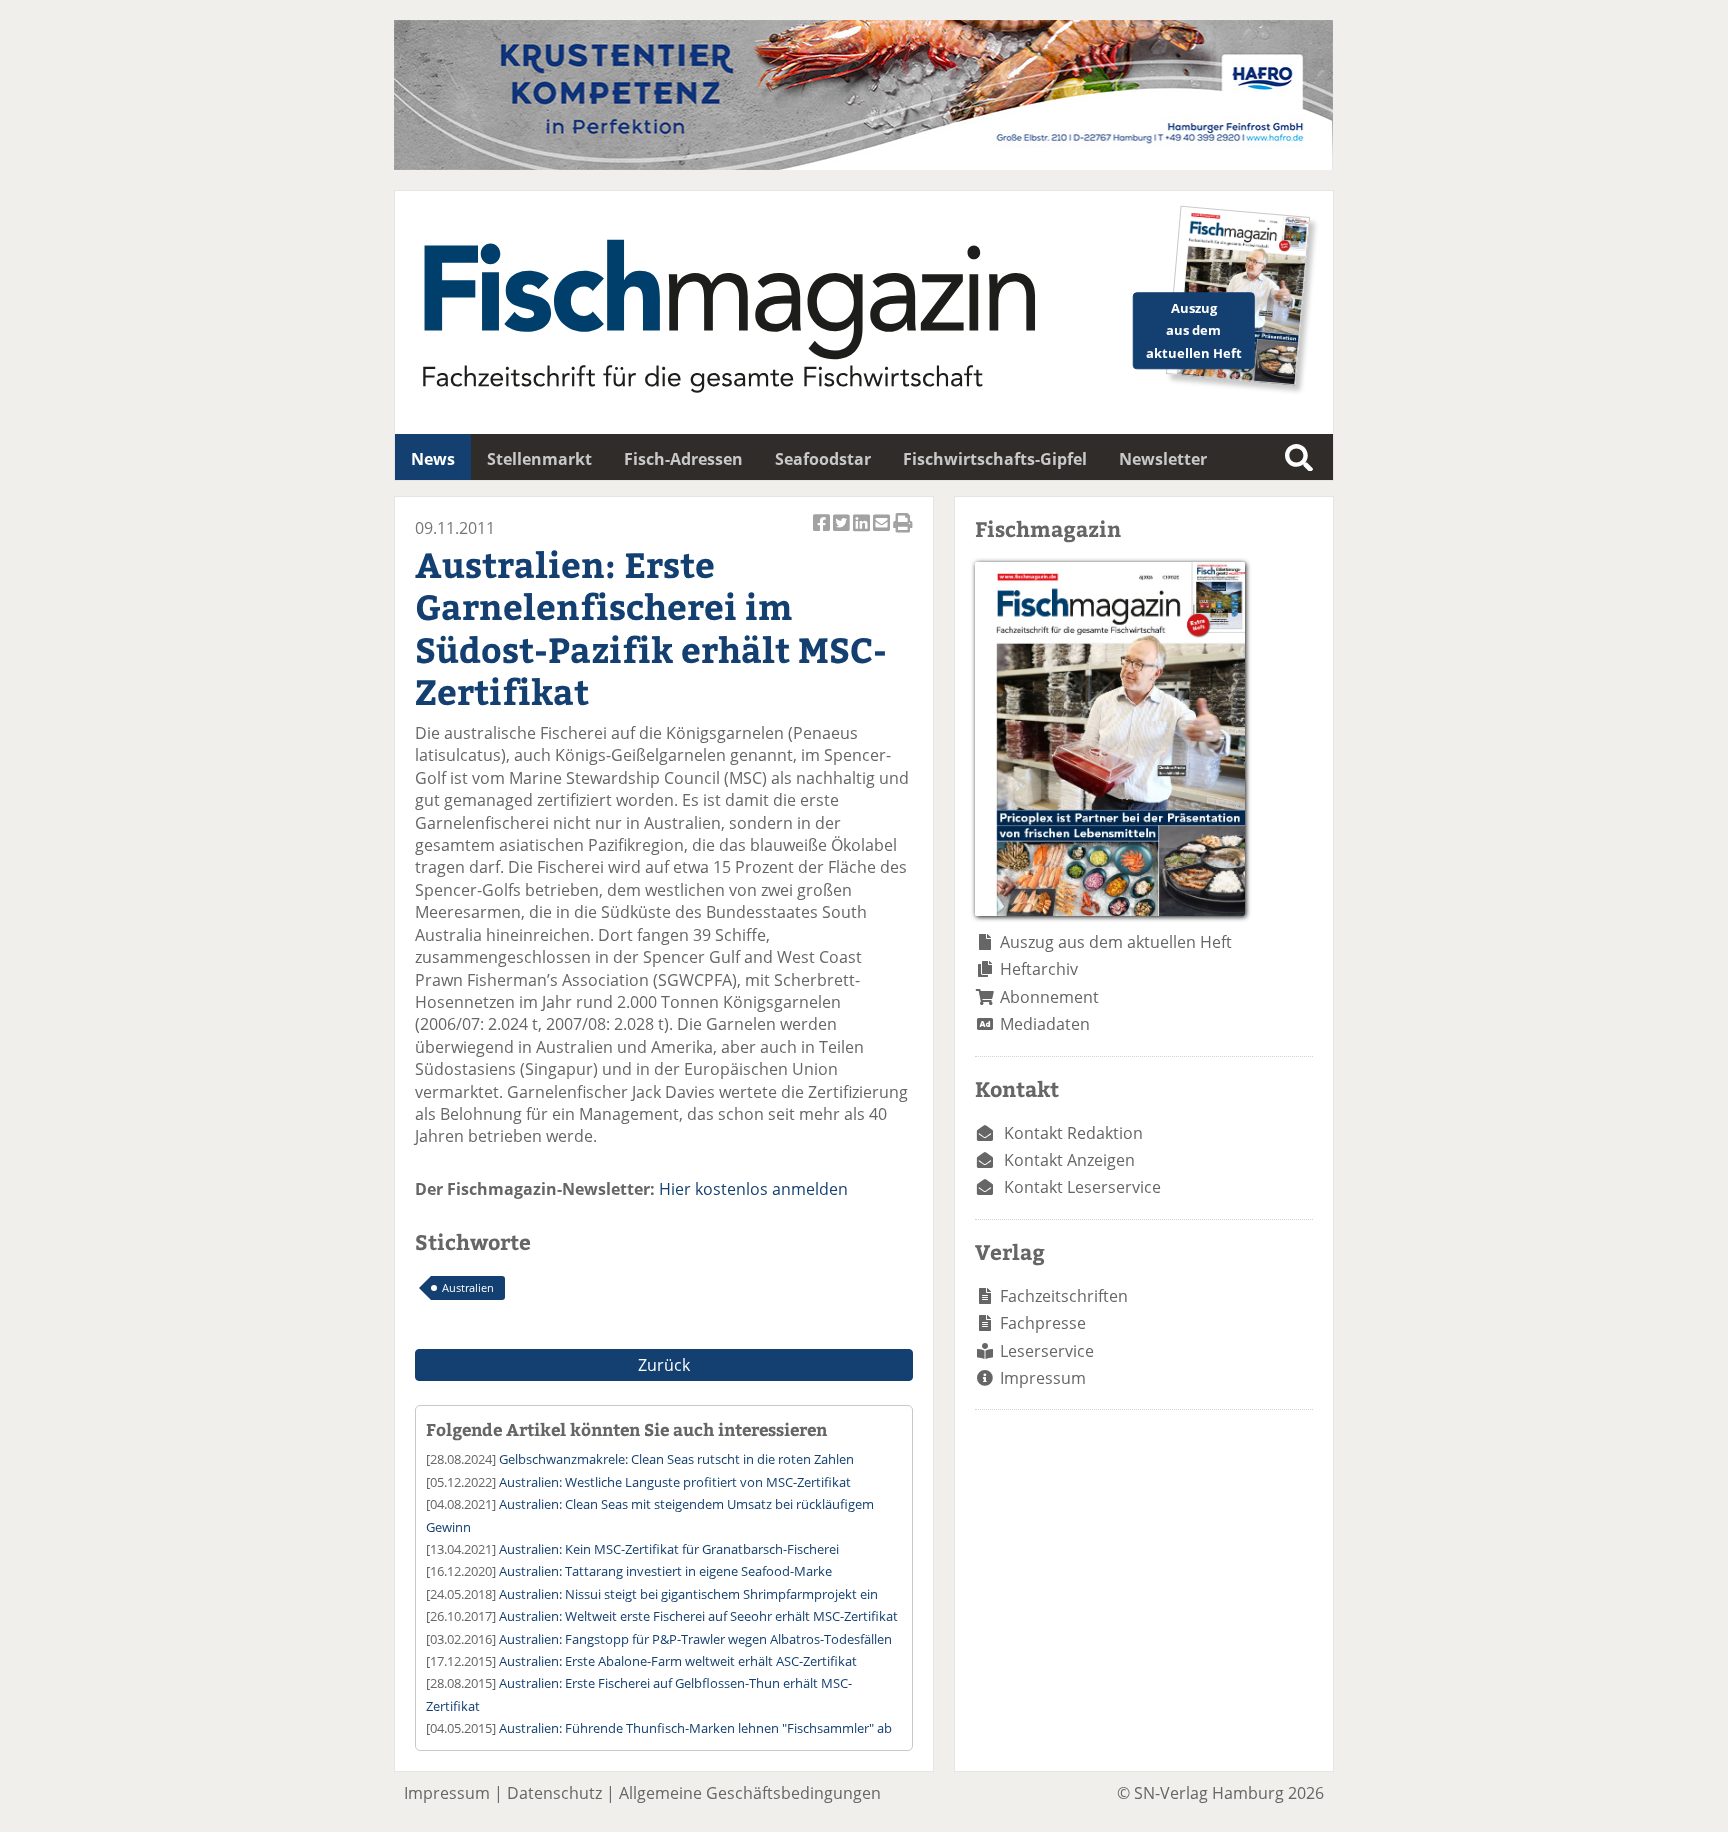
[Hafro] (863, 164)
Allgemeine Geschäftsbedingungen (750, 1793)
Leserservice (1047, 1351)
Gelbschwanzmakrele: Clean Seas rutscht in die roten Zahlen (676, 1459)
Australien (468, 1287)
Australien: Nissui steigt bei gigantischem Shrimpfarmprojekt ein (688, 1594)
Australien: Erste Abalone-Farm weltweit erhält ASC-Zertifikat (678, 1661)
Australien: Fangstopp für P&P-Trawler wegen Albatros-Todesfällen (695, 1639)
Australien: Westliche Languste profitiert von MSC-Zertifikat (675, 1482)
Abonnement (1049, 997)
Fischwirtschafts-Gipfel (995, 459)
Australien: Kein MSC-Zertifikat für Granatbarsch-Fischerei (669, 1549)
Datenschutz (554, 1793)
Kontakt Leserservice (1082, 1187)
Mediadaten (1045, 1024)
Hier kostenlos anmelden (753, 1189)
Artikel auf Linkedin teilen (863, 533)
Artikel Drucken (903, 533)
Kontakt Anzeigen (1069, 1160)
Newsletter (1163, 459)
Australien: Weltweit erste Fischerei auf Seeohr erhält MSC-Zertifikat (698, 1616)
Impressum (1043, 1378)
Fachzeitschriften (1064, 1296)
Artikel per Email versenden (883, 533)
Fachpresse (1043, 1323)
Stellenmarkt (539, 459)
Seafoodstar (823, 459)
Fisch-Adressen (683, 459)
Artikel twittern (843, 533)
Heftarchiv (1039, 969)
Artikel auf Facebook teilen (823, 533)
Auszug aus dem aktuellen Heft (1116, 942)
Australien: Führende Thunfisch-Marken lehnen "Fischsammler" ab (695, 1728)
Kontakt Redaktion (1073, 1133)
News (433, 459)
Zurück (664, 1365)
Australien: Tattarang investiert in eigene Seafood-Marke (665, 1571)
